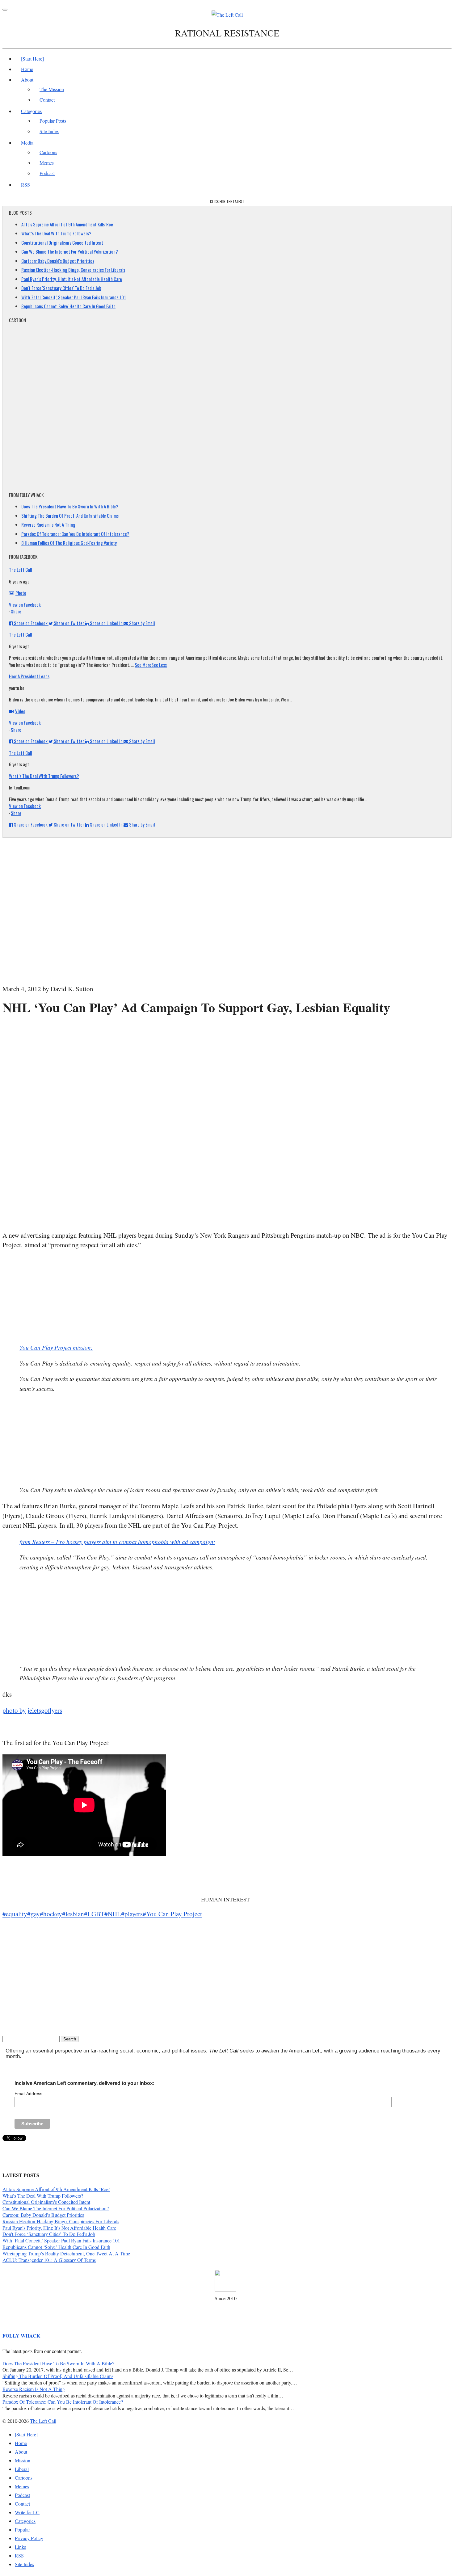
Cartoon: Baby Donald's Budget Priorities (58, 261)
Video (20, 711)
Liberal (22, 2469)
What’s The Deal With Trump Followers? (56, 233)
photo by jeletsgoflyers (32, 1710)
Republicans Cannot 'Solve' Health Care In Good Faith (68, 306)
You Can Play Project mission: (56, 1347)
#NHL (113, 1914)
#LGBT (94, 1914)
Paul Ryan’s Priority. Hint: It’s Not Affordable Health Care (59, 2228)
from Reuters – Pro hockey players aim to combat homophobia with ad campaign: (117, 1542)
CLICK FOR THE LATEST (227, 201)
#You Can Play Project (172, 1914)
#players (132, 1914)
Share (16, 611)
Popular (22, 2530)
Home (27, 69)
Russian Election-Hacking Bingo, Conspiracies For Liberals (73, 270)
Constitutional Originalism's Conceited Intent (62, 242)
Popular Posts (53, 121)
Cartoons (48, 152)
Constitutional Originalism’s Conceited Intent (46, 2202)
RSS (25, 185)
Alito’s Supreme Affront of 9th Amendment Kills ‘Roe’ (56, 2189)
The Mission (52, 89)
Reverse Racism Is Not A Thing (48, 524)
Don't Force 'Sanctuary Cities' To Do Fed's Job (61, 288)
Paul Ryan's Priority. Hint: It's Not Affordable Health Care (72, 279)
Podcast (47, 173)
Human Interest (225, 1899)
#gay (34, 1914)
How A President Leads (29, 676)
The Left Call (20, 570)
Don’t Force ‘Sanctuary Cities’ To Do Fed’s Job (49, 2234)
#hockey (51, 1914)
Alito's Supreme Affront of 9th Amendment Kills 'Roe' (67, 224)
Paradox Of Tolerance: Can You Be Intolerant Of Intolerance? (75, 534)
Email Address (28, 2094)
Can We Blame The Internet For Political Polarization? (70, 251)
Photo (21, 593)
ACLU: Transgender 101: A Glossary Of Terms (49, 2260)
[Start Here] (32, 59)
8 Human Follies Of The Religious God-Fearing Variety (69, 543)
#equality (15, 1914)
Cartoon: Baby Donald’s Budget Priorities (43, 2215)
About (27, 80)
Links (20, 2547)
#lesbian (73, 1914)
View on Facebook (25, 604)
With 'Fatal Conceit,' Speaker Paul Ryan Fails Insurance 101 (74, 297)
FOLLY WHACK (21, 2336)
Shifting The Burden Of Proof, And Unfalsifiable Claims (70, 516)
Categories (31, 111)
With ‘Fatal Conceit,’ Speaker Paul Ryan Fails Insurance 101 (61, 2240)
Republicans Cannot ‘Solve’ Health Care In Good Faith (56, 2247)
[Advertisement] (227, 1035)
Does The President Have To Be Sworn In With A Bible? (70, 506)
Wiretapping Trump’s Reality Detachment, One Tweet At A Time (66, 2253)
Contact (47, 100)
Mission (23, 2460)
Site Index (49, 131)
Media (27, 143)
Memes (47, 163)
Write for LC (27, 2512)
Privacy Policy (29, 2538)
